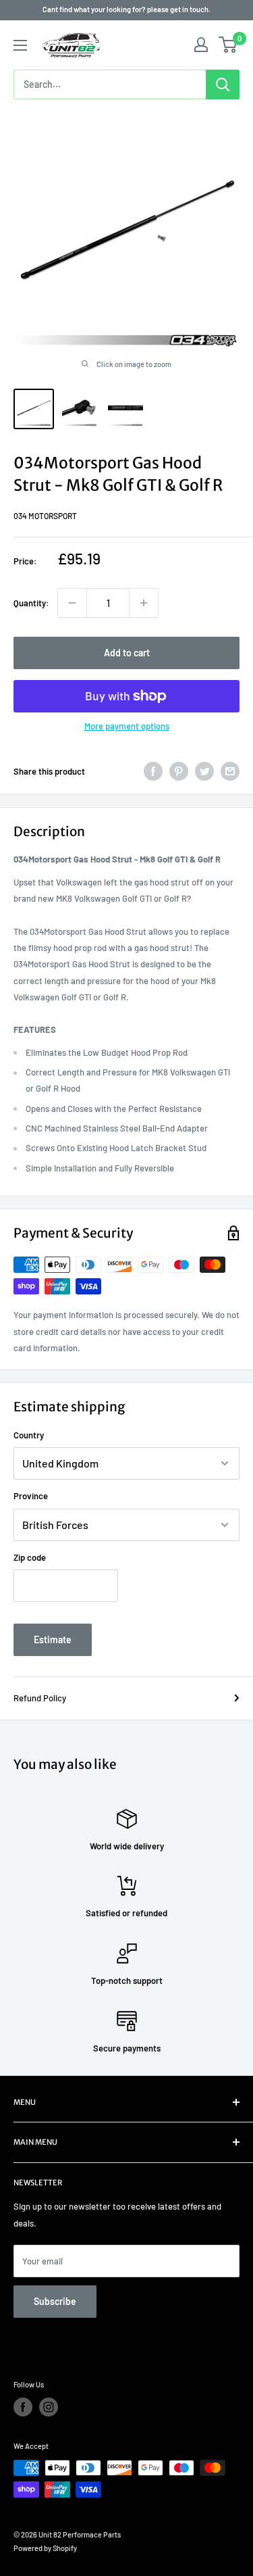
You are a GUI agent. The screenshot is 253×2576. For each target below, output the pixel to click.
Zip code (30, 1557)
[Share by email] (230, 771)
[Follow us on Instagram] (49, 2407)
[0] (228, 45)
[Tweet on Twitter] (204, 771)
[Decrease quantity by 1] (72, 603)
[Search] (223, 84)
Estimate (53, 1639)
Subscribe (55, 2301)
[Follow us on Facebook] (23, 2407)
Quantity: (31, 603)
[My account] (201, 45)
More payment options (127, 726)
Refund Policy (40, 1698)
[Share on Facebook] (153, 771)
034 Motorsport (45, 516)
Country (29, 1435)
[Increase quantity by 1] (144, 603)
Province (31, 1496)
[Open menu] (20, 45)
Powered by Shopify (45, 2548)
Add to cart (127, 653)
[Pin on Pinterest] (179, 771)
